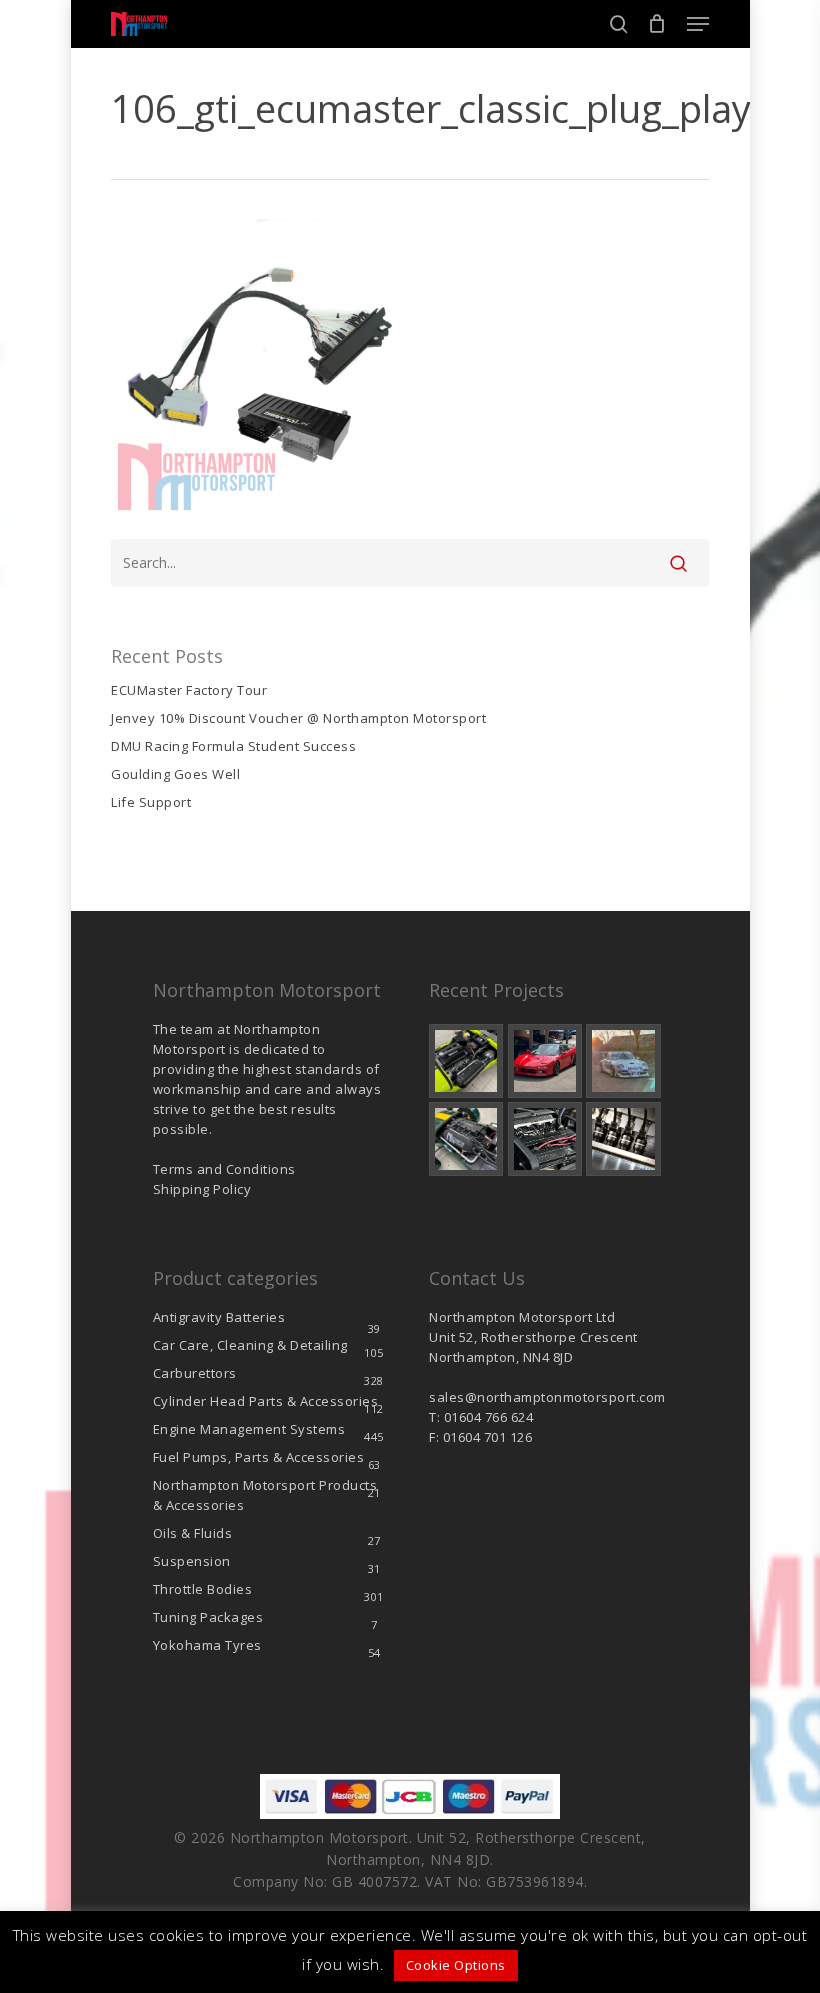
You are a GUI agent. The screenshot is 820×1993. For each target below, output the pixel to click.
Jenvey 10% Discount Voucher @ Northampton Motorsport (298, 718)
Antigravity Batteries (219, 1317)
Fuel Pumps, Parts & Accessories (259, 1457)
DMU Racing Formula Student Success (233, 746)
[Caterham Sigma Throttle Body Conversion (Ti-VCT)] (466, 1139)
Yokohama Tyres (207, 1645)
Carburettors (195, 1373)
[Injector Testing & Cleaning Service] (623, 1139)
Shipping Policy (202, 1189)
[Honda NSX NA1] (545, 1061)
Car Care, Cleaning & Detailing (250, 1345)
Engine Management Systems (249, 1429)
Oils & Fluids (193, 1533)
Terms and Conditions (224, 1169)
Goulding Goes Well (175, 774)
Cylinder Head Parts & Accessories (266, 1401)
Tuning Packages (208, 1617)
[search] (619, 24)
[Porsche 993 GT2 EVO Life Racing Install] (623, 1061)
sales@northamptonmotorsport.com (547, 1397)
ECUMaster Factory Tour (189, 690)
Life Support (151, 802)
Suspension (192, 1561)
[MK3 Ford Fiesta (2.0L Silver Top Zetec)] (545, 1139)
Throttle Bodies (203, 1589)
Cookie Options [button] (456, 1965)
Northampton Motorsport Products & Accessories (265, 1495)
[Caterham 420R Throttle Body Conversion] (466, 1061)
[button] (698, 24)
